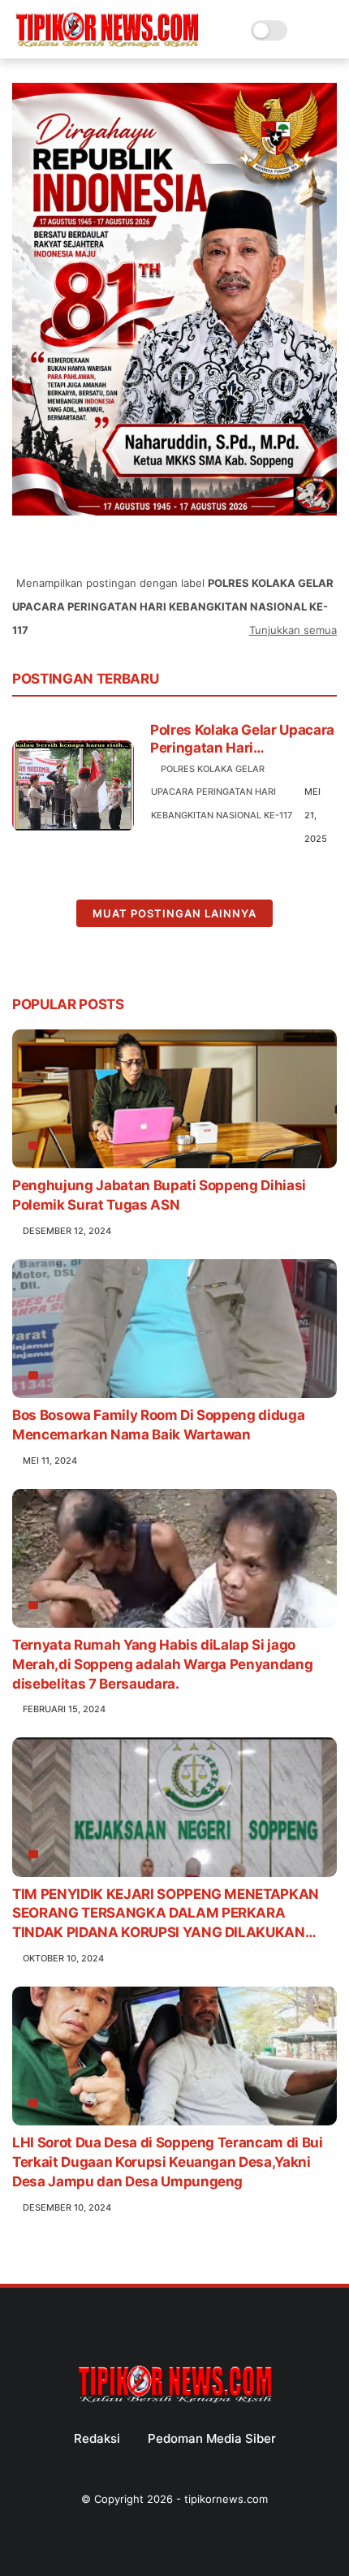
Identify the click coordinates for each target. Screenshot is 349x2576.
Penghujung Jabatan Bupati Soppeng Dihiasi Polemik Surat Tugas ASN (159, 1195)
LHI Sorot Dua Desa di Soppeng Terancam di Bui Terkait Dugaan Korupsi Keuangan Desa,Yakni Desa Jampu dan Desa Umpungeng (168, 2162)
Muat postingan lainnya (174, 913)
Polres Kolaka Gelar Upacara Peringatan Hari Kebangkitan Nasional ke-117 (242, 739)
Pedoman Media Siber (212, 2438)
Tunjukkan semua (293, 630)
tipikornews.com (226, 2499)
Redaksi (97, 2438)
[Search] (305, 30)
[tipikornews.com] (107, 49)
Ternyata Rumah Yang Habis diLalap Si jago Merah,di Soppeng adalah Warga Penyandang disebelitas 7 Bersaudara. (162, 1664)
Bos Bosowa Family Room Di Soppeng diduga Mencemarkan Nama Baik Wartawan (158, 1425)
